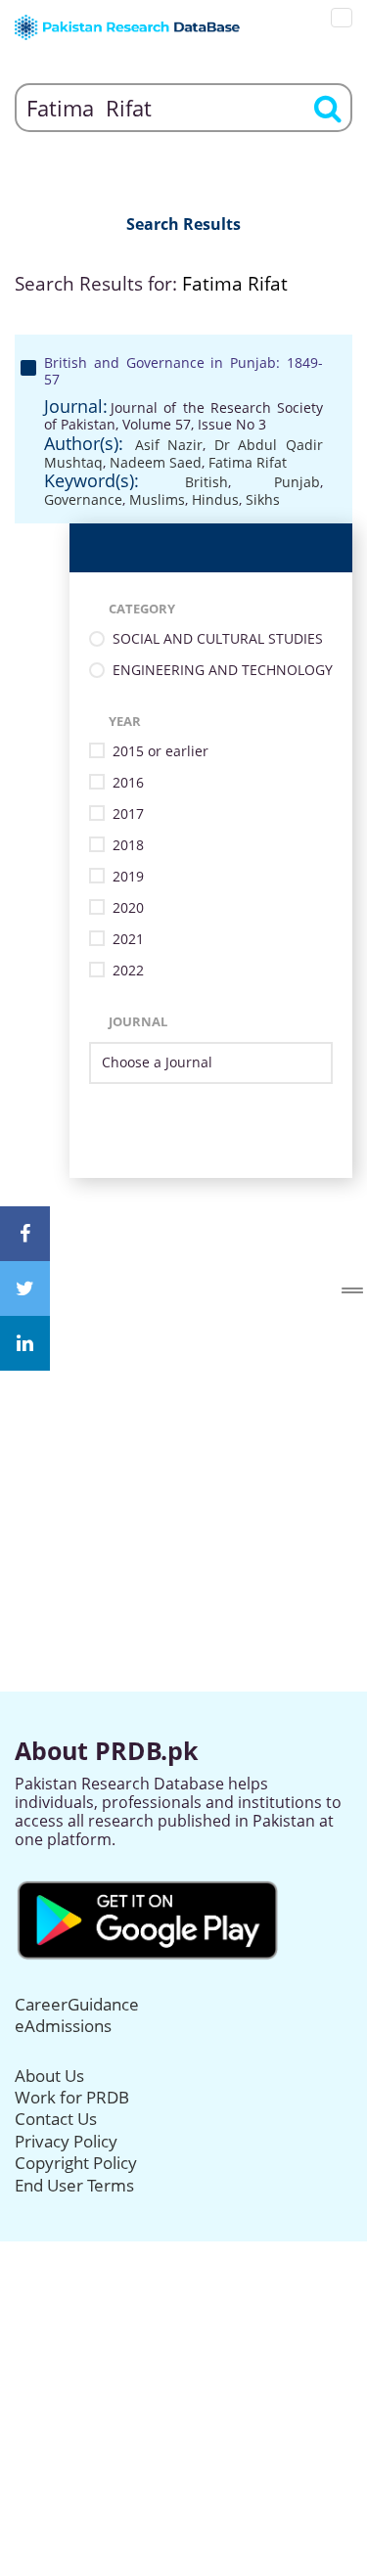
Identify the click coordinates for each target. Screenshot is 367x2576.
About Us (49, 2076)
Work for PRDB (72, 2097)
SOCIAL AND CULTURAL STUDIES (218, 639)
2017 (128, 814)
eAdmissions (63, 2026)
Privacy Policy (66, 2141)
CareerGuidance (77, 2004)
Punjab (297, 482)
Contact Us (56, 2119)
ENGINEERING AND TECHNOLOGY (223, 671)
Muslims (157, 499)
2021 (128, 940)
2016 (128, 783)
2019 (128, 877)
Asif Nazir (169, 445)
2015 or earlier (161, 752)
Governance (83, 499)
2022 (128, 971)
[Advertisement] (183, 1361)
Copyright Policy (76, 2163)
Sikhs (263, 499)
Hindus (215, 499)
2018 (128, 846)
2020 (128, 908)
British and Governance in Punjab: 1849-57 (183, 371)
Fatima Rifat (248, 462)
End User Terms (74, 2185)
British (206, 482)
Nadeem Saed (156, 462)
